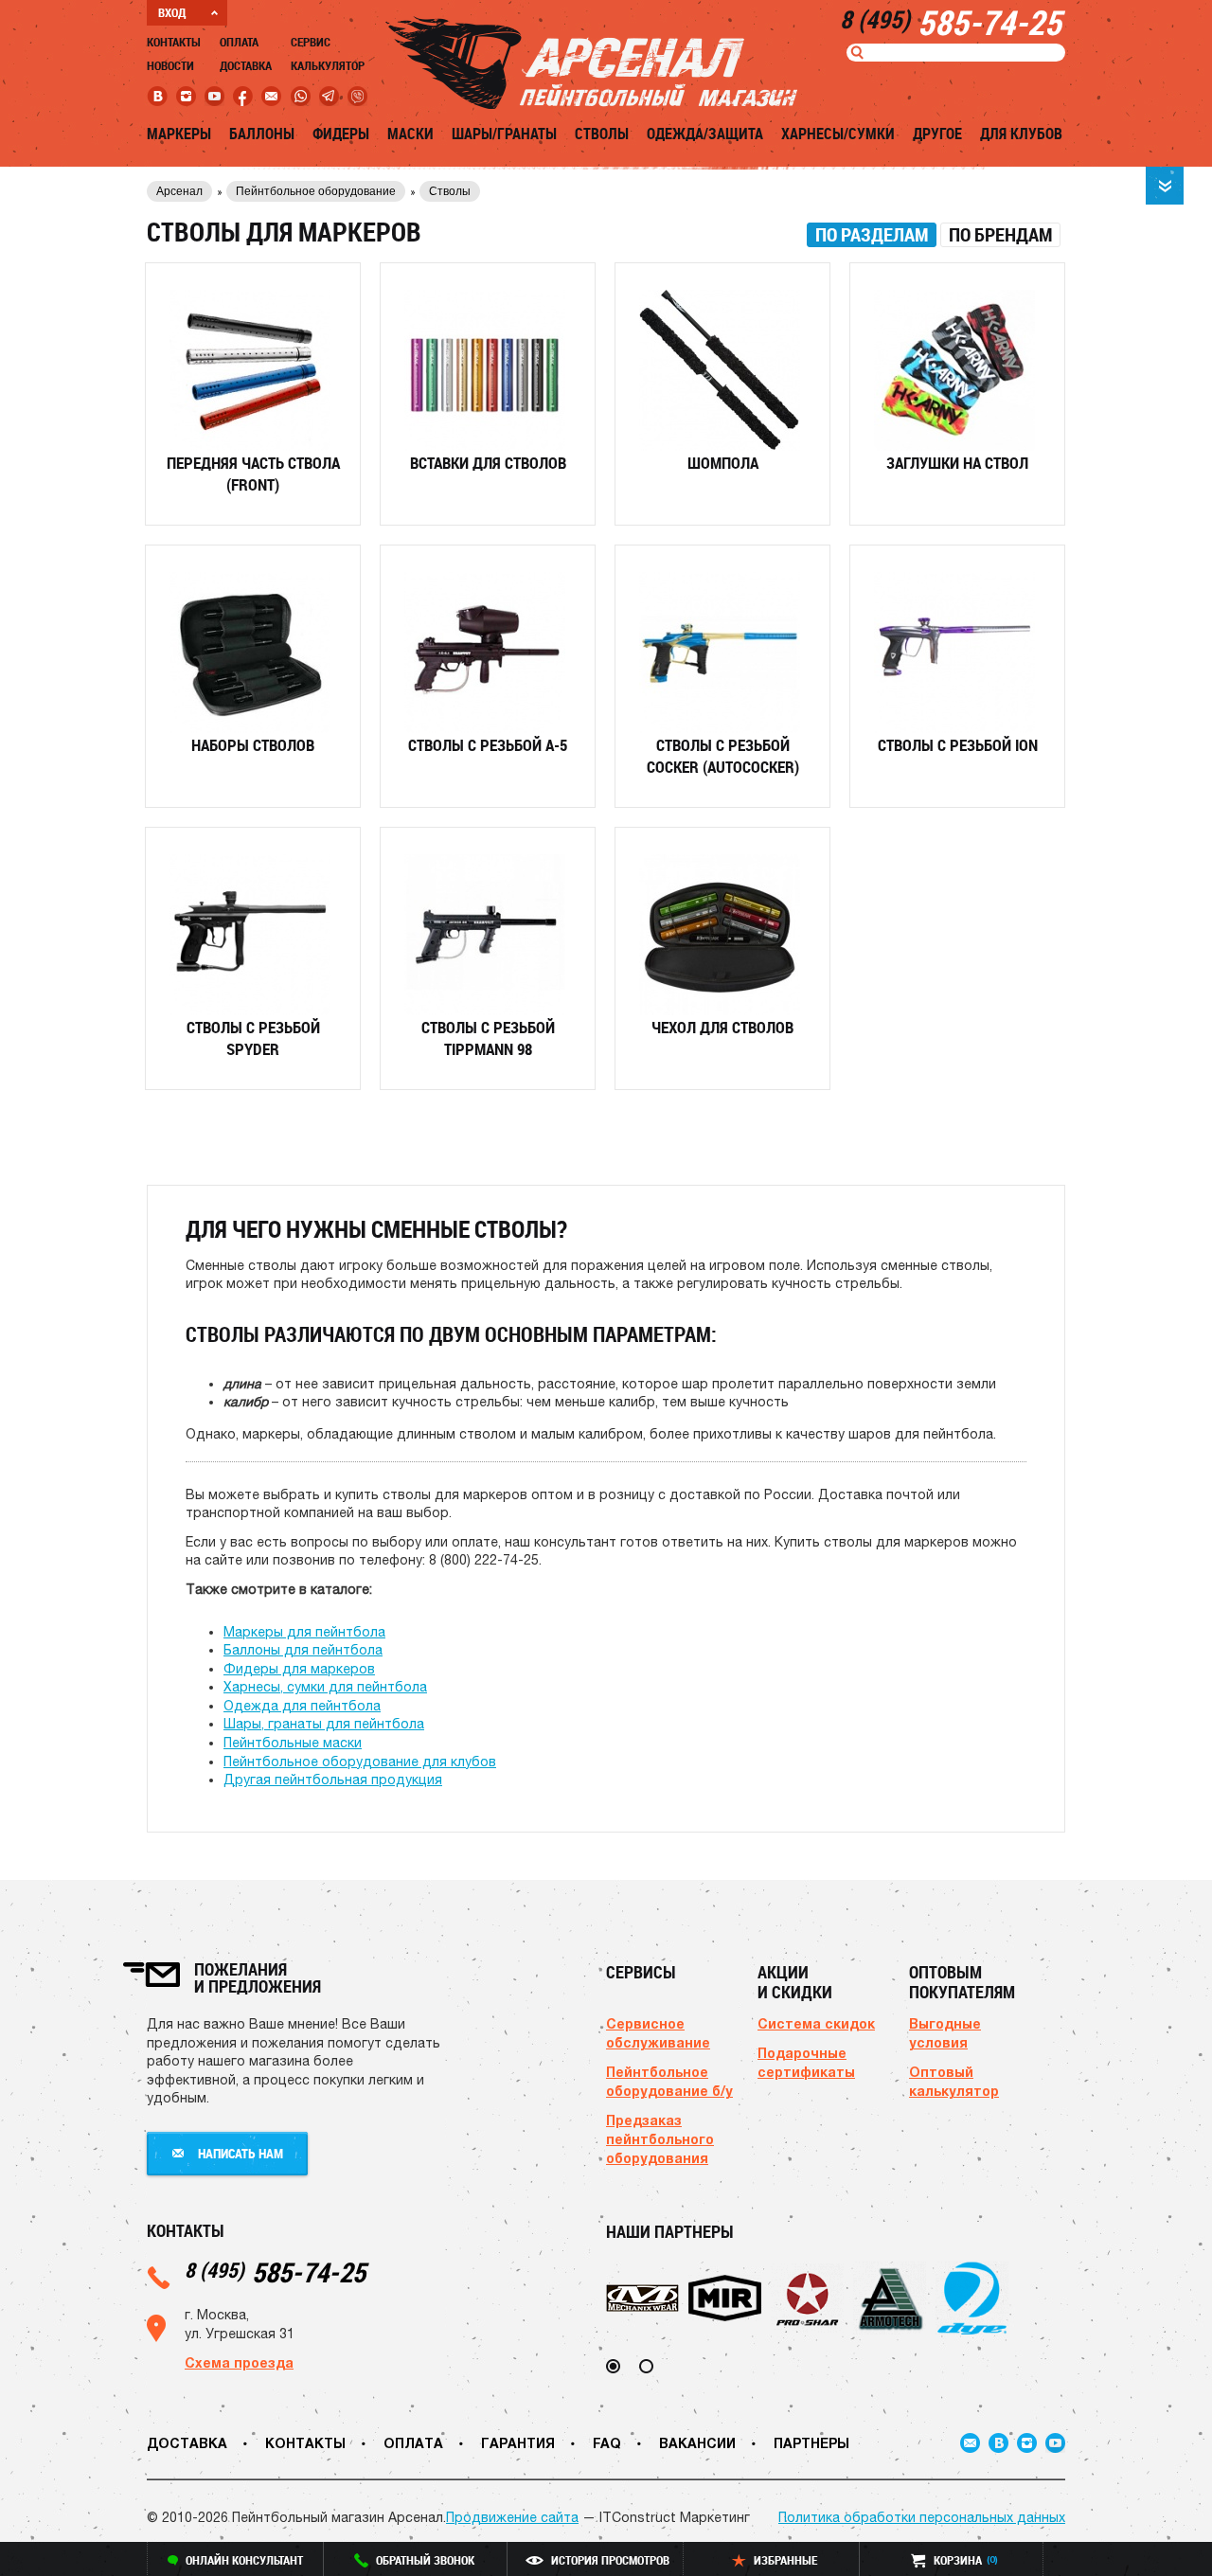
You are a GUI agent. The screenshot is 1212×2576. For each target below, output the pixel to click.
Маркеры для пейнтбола (304, 1632)
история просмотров (610, 2560)
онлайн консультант (244, 2560)
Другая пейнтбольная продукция (333, 1780)
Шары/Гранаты (504, 134)
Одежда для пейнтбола (302, 1706)
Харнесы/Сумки (838, 134)
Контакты (174, 42)
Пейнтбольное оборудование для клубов (360, 1762)
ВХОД (172, 12)
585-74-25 (275, 2272)
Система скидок (816, 2023)
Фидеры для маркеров (299, 1669)
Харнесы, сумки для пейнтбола (325, 1687)
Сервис (311, 42)
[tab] (872, 235)
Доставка (246, 65)
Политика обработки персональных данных (922, 2517)
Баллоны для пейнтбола (303, 1650)
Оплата (239, 42)
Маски (410, 134)
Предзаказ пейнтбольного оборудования (660, 2139)
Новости (170, 65)
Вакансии (697, 2443)
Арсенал (179, 191)
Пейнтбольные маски (293, 1743)
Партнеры (811, 2443)
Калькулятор (328, 65)
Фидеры (341, 134)
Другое (937, 134)
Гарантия (518, 2443)
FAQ (607, 2443)
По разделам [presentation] (872, 235)
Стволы (602, 134)
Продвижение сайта (512, 2517)
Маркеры (179, 134)
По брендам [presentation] (1000, 235)
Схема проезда (239, 2362)
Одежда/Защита (705, 134)
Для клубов (1021, 134)
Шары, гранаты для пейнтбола (324, 1724)
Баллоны (262, 134)
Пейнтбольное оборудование (316, 191)
